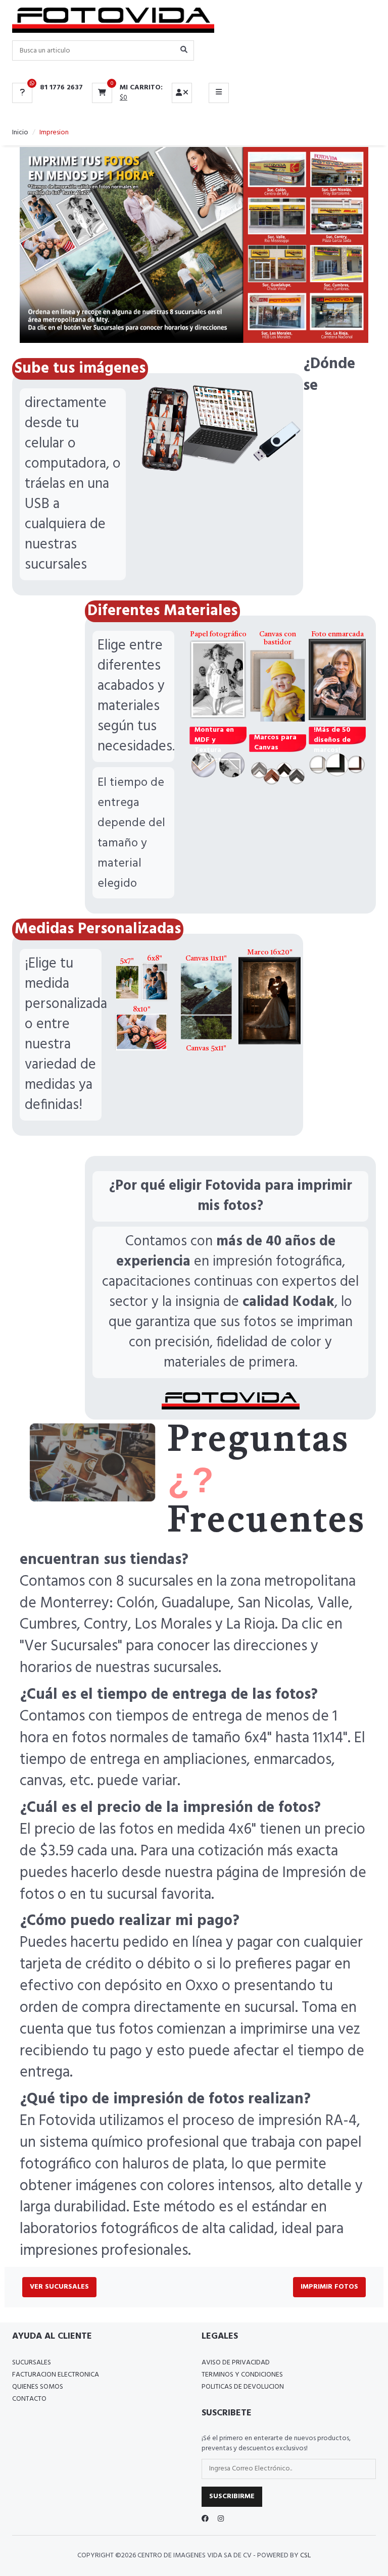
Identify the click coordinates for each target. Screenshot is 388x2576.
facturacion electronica (56, 2375)
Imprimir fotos (329, 2287)
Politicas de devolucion (243, 2387)
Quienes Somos (38, 2387)
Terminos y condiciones (242, 2375)
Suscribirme (232, 2496)
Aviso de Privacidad (236, 2363)
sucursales (32, 2363)
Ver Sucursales (59, 2287)
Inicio (20, 133)
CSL (305, 2556)
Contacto (29, 2399)
